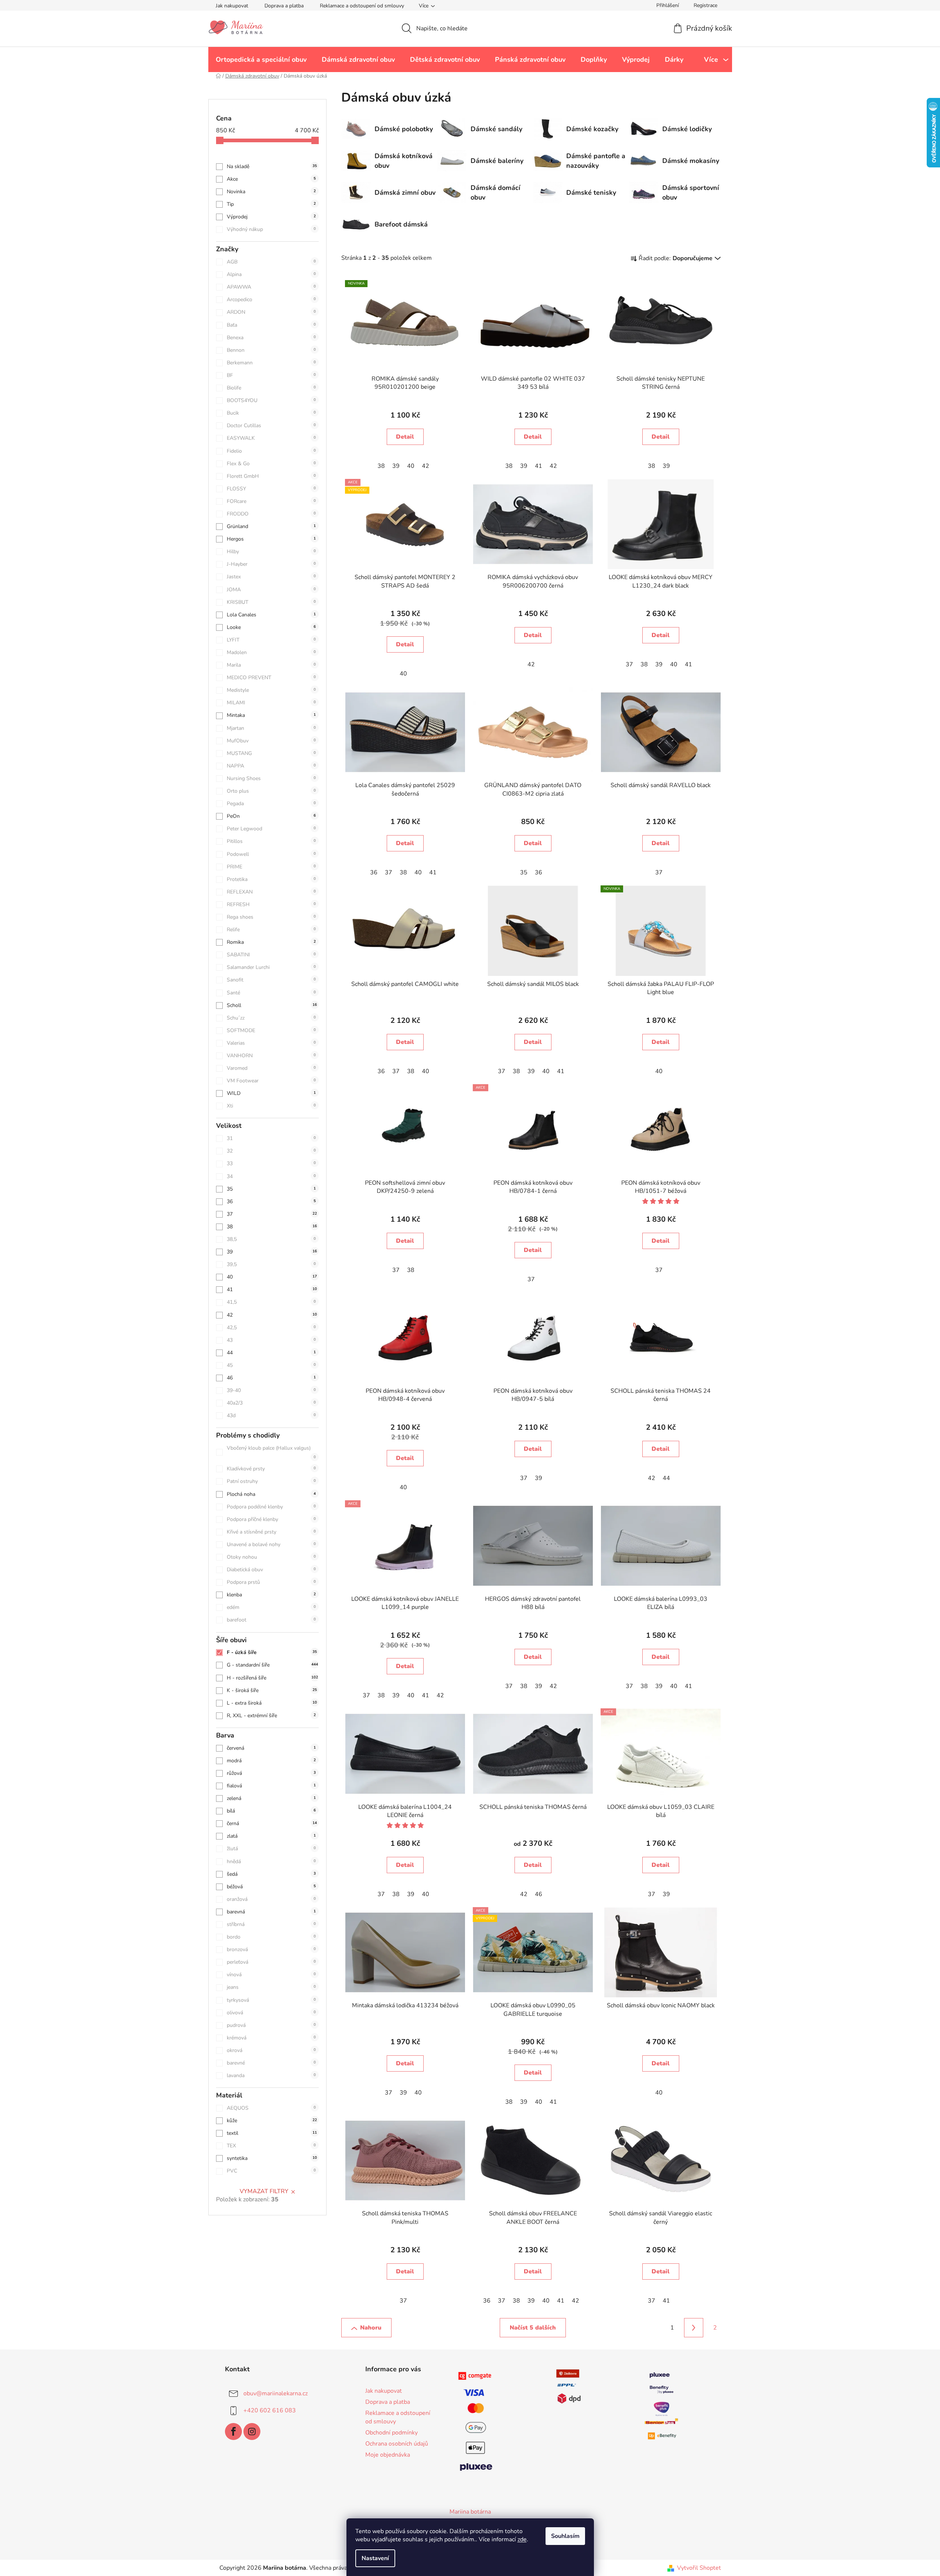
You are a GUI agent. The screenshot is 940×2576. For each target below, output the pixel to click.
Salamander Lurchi (271, 967)
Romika (271, 942)
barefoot (271, 1620)
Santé (271, 993)
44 (271, 1353)
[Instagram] (252, 2432)
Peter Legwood (271, 829)
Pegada (271, 804)
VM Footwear (271, 1081)
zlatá (271, 1836)
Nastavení (375, 2558)
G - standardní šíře (272, 1665)
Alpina (271, 274)
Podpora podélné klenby (271, 1507)
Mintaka (271, 715)
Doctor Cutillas (271, 426)
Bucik (271, 413)
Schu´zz (271, 1018)
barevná (271, 1912)
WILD (271, 1093)
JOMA (271, 590)
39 (272, 1252)
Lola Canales (271, 615)
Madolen (271, 652)
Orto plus (271, 791)
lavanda (271, 2075)
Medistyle (271, 690)
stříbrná (271, 1924)
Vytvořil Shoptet (699, 2568)
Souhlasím (565, 2536)
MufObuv (271, 741)
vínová (271, 1975)
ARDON (271, 312)
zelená (271, 1798)
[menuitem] (261, 59)
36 (271, 1202)
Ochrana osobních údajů (397, 2444)
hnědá (271, 1862)
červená (271, 1748)
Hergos (271, 539)
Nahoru (371, 2328)
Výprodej (271, 217)
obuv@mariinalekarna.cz (276, 2393)
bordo (271, 1937)
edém (271, 1607)
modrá (271, 1761)
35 (271, 1189)
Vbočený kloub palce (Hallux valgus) (271, 1452)
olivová (271, 2013)
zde (522, 2539)
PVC (271, 2171)
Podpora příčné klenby (271, 1519)
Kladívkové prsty (271, 1469)
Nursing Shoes (271, 778)
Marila (271, 665)
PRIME (271, 867)
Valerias (271, 1043)
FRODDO (271, 514)
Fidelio (271, 451)
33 (271, 1163)
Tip (271, 204)
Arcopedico (271, 300)
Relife (271, 930)
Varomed (271, 1068)
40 (272, 1277)
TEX (271, 2146)
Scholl (272, 1005)
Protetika (271, 879)
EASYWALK (271, 438)
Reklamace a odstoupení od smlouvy (362, 6)
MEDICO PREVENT (271, 678)
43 (271, 1340)
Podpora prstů (271, 1582)
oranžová (271, 1899)
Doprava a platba (284, 6)
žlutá (271, 1849)
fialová (271, 1786)
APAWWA (271, 287)
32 (271, 1151)
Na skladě (272, 166)
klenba (271, 1595)
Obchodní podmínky (392, 2433)
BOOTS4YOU (271, 400)
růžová (271, 1773)
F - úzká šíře (272, 1652)
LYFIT (271, 640)
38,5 (271, 1239)
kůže (272, 2121)
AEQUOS (271, 2108)
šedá (271, 1874)
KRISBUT (271, 602)
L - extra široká (272, 1703)
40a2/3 (271, 1403)
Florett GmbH (271, 476)
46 (271, 1378)
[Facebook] (233, 2432)
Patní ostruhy (271, 1481)
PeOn (271, 816)
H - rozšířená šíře (272, 1678)
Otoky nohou (271, 1557)
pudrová (271, 2025)
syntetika (272, 2158)
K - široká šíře (272, 1690)
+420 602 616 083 (270, 2410)
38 (272, 1227)
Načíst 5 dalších (533, 2328)
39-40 (271, 1390)
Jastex (271, 577)
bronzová (271, 1949)
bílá (271, 1811)
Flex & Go (271, 464)
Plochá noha (271, 1494)
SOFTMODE (271, 1030)
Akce (271, 179)
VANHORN (271, 1056)
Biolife (271, 388)
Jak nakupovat (232, 6)
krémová (271, 2038)
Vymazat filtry (264, 2191)
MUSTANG (271, 753)
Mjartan (271, 728)
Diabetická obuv (271, 1570)
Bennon (271, 350)
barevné (271, 2063)
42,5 (271, 1328)
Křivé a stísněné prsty (271, 1532)
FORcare (271, 501)
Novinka (271, 192)
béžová (271, 1887)
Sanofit (271, 980)
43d (271, 1415)
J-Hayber (271, 564)
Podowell (271, 854)
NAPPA (271, 766)
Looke (271, 627)
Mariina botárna (470, 2512)
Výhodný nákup (271, 229)
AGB (271, 262)
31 (271, 1138)
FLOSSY (271, 489)
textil (272, 2133)
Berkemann (271, 363)
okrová (271, 2050)
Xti (271, 1106)
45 (271, 1365)
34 (271, 1176)
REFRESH (271, 904)
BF (271, 375)
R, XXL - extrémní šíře (271, 1716)
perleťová (271, 1962)
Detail (405, 437)
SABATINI (271, 955)
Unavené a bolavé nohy (271, 1544)
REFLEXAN (271, 892)
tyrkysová (271, 2000)
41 (272, 1289)
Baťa (271, 325)
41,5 (271, 1302)
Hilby (271, 552)
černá (272, 1823)
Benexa (271, 338)
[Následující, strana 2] (694, 2328)
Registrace (705, 5)
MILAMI (271, 703)
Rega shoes (271, 917)
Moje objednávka (388, 2455)
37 (272, 1214)
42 (272, 1315)
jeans (271, 1987)
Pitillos (271, 841)
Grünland (271, 526)
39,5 (271, 1264)
